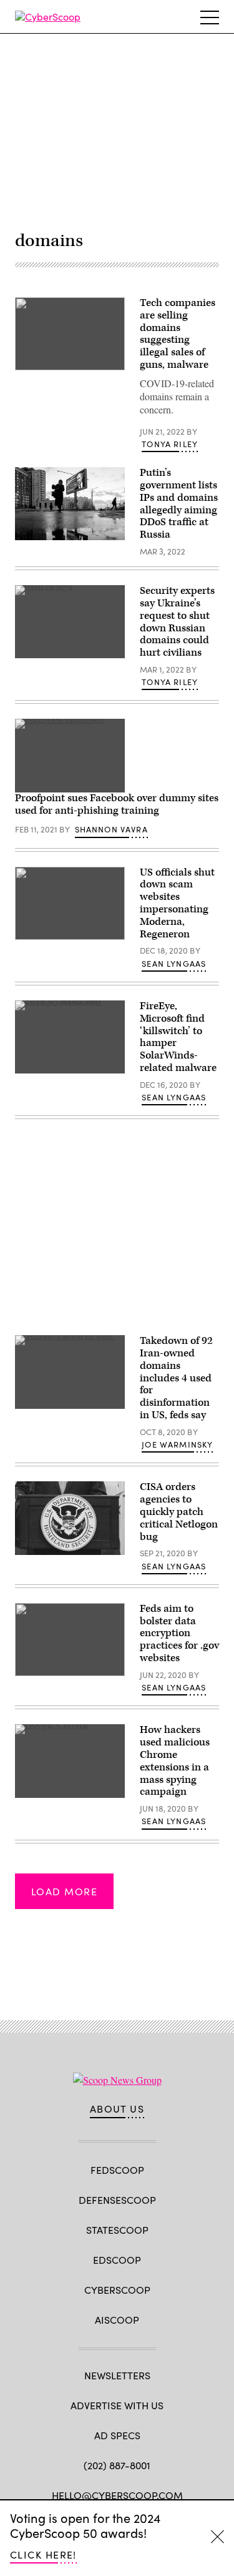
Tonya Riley (170, 444)
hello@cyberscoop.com (117, 2495)
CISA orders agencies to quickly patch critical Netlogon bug (179, 1512)
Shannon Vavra (111, 829)
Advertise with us (117, 2405)
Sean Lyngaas (174, 964)
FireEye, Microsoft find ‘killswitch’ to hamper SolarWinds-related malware (178, 1037)
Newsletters (117, 2375)
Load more (64, 1891)
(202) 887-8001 (117, 2465)
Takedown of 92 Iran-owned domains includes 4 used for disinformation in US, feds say (176, 1378)
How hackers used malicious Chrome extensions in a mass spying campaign (175, 1761)
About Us (117, 2109)
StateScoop (117, 2230)
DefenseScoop (117, 2200)
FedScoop (117, 2170)
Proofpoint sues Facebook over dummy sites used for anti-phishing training (117, 804)
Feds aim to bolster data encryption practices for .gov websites (179, 1633)
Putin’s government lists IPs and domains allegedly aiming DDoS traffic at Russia (179, 504)
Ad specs (117, 2435)
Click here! (43, 2554)
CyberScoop (117, 2290)
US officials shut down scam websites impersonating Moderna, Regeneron (177, 903)
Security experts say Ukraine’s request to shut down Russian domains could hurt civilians (177, 622)
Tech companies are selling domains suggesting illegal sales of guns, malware (178, 334)
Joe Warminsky (177, 1444)
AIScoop (117, 2320)
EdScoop (117, 2260)
